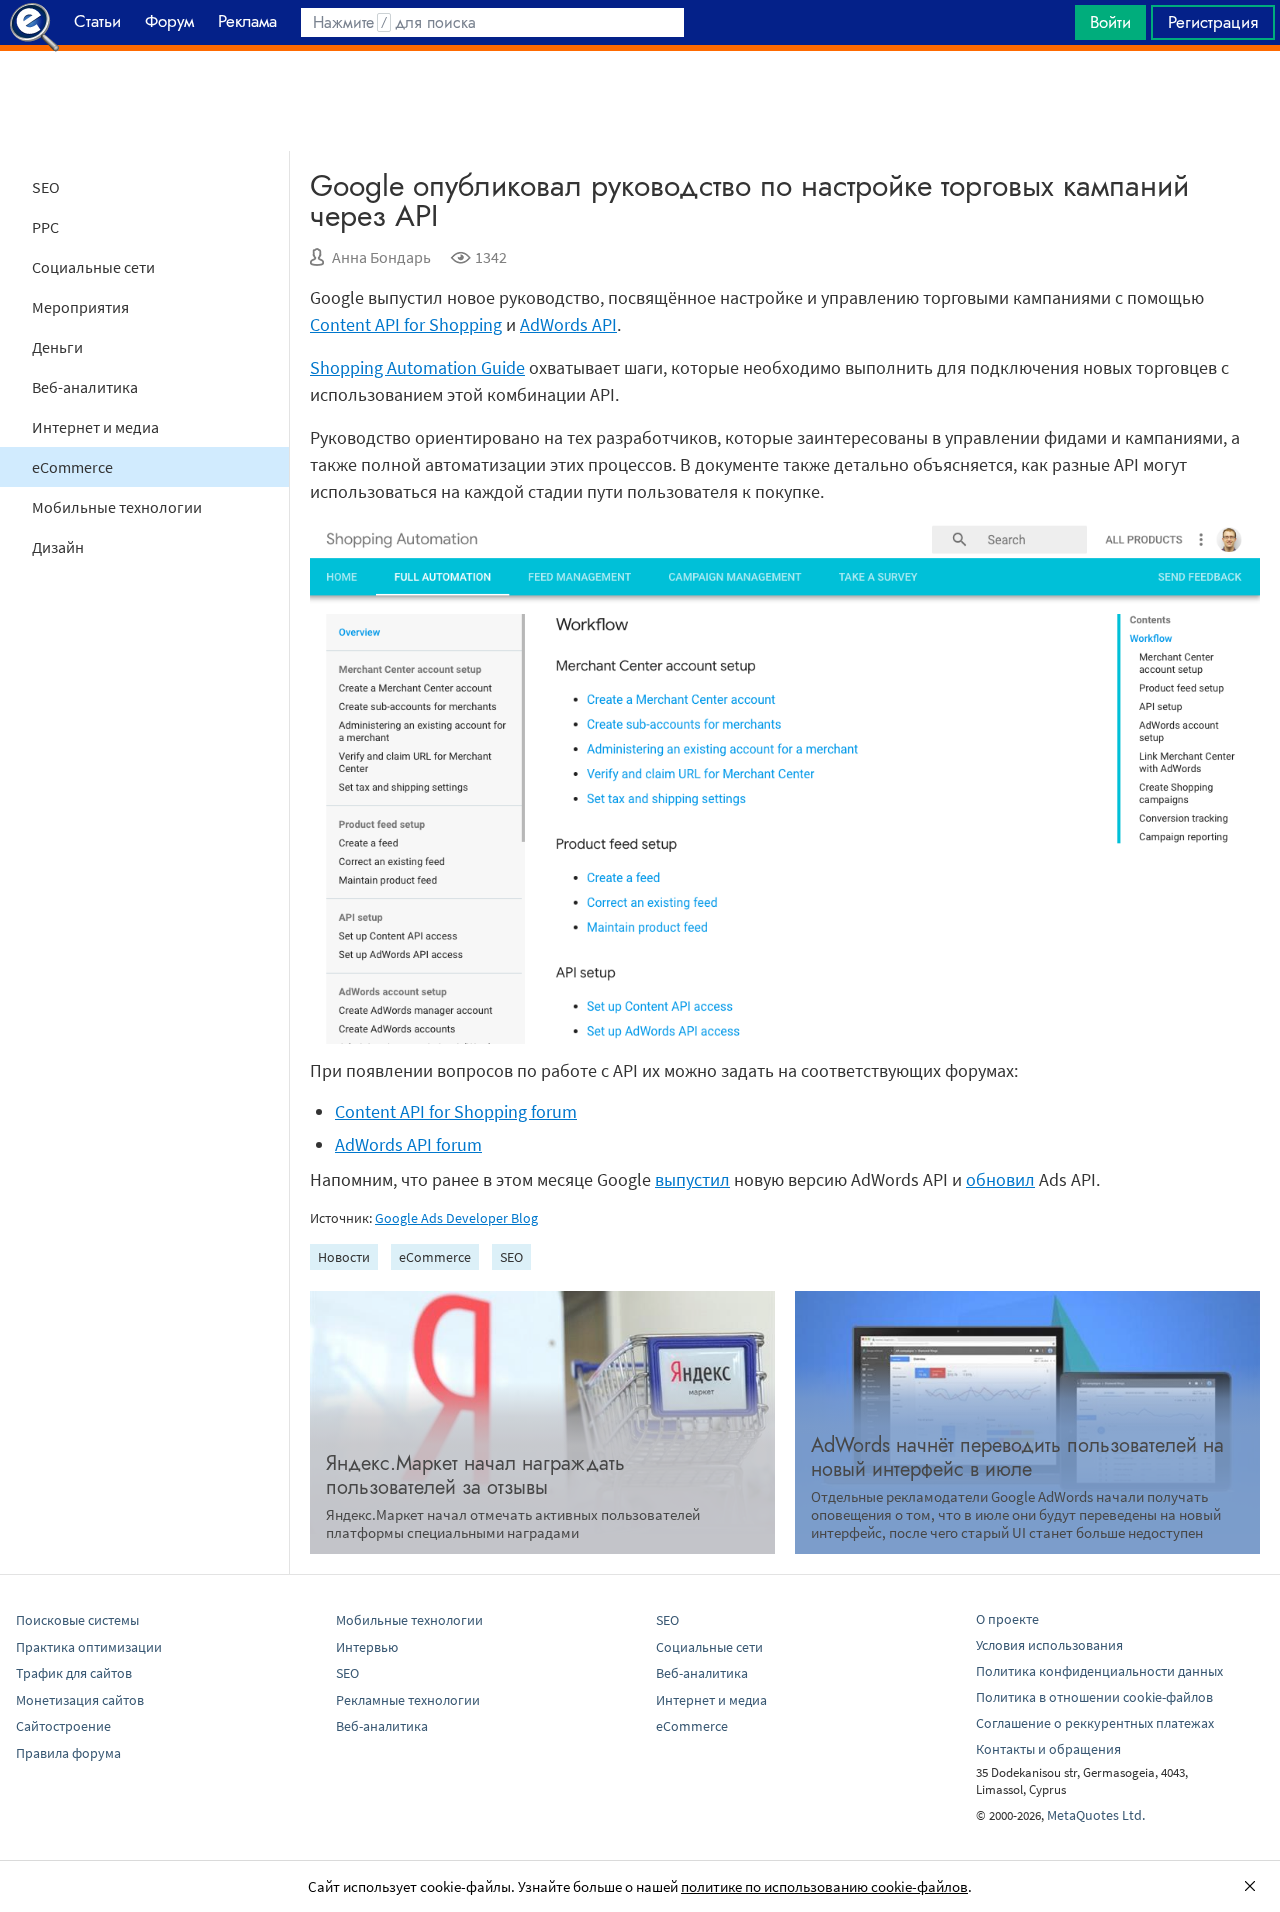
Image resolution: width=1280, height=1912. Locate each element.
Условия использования (1049, 1645)
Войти (1110, 22)
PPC (45, 227)
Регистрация (1213, 22)
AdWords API (568, 324)
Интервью (367, 1647)
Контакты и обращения (1048, 1749)
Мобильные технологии (117, 507)
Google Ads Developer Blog (456, 1218)
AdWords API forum (408, 1144)
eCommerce (72, 467)
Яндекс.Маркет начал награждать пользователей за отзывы (475, 1475)
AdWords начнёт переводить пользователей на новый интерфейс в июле (1017, 1457)
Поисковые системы (77, 1620)
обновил (1000, 1179)
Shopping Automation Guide (417, 367)
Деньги (57, 347)
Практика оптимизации (89, 1647)
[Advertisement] (640, 101)
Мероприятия (80, 307)
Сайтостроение (63, 1726)
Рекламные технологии (408, 1700)
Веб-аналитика (85, 387)
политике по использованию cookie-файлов (824, 1886)
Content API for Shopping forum (456, 1111)
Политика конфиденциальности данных (1099, 1671)
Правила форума (68, 1753)
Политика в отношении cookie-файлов (1094, 1697)
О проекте (1007, 1619)
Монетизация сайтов (80, 1700)
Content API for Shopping (406, 324)
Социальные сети (93, 267)
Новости (344, 1257)
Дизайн (58, 547)
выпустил (692, 1179)
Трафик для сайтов (74, 1673)
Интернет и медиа (95, 427)
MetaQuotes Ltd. (1096, 1815)
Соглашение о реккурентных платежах (1095, 1723)
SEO (46, 187)
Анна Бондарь (381, 257)
